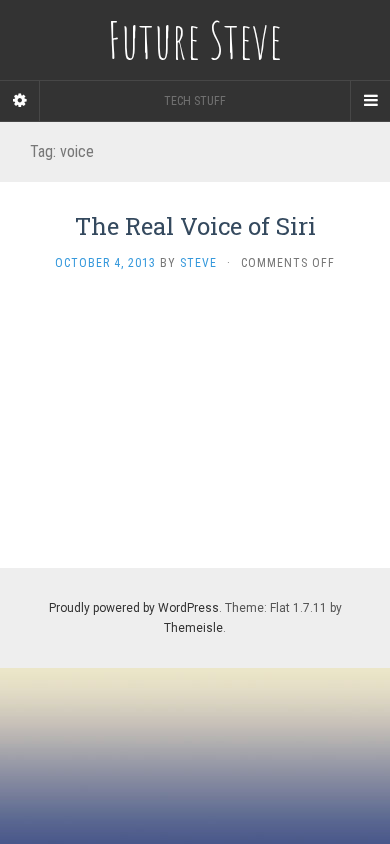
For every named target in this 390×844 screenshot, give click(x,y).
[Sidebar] (20, 101)
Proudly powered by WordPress (134, 608)
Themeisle (193, 628)
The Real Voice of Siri (195, 226)
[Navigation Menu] (370, 101)
